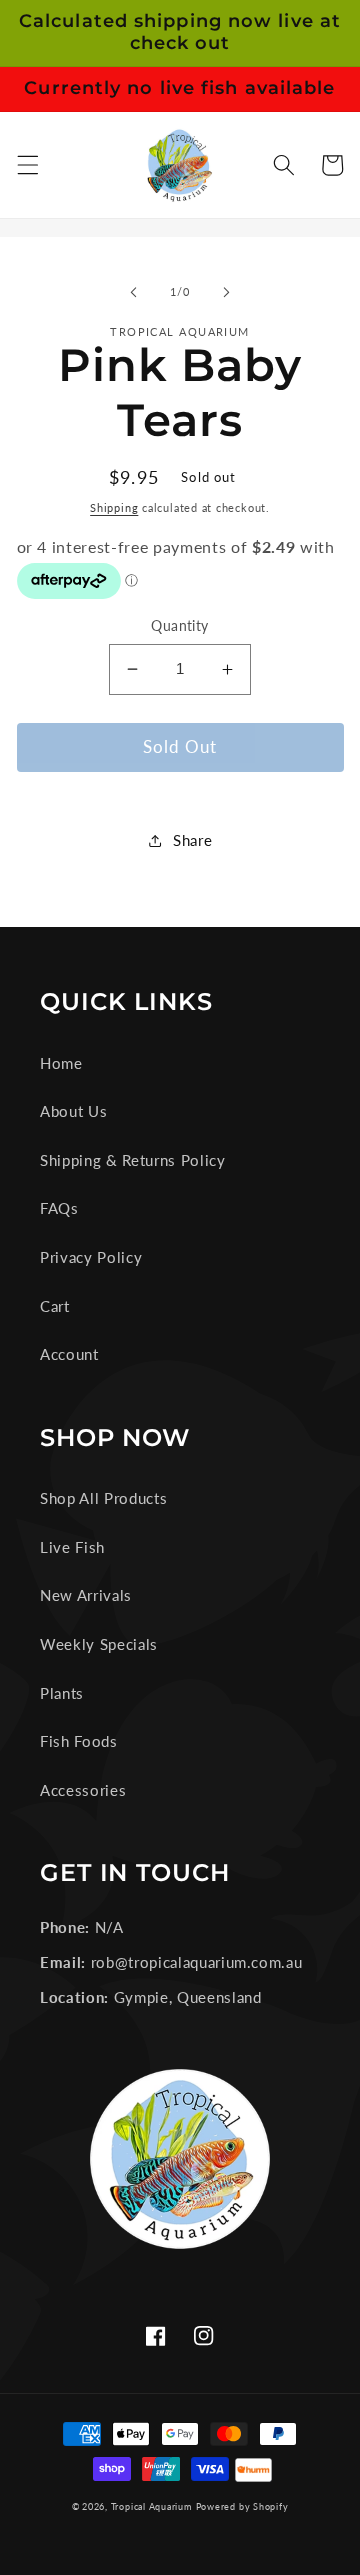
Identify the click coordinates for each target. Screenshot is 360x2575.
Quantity (180, 625)
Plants (62, 1693)
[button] (27, 165)
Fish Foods (79, 1741)
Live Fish (72, 1547)
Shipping (114, 507)
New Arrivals (86, 1595)
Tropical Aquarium (151, 2506)
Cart (55, 1306)
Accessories (83, 1790)
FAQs (59, 1208)
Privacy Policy (91, 1257)
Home (61, 1063)
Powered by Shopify (242, 2506)
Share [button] (192, 840)
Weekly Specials (99, 1644)
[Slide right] (226, 292)
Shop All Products (103, 1498)
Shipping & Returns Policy (133, 1160)
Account (69, 1354)
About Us (73, 1111)
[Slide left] (134, 292)
